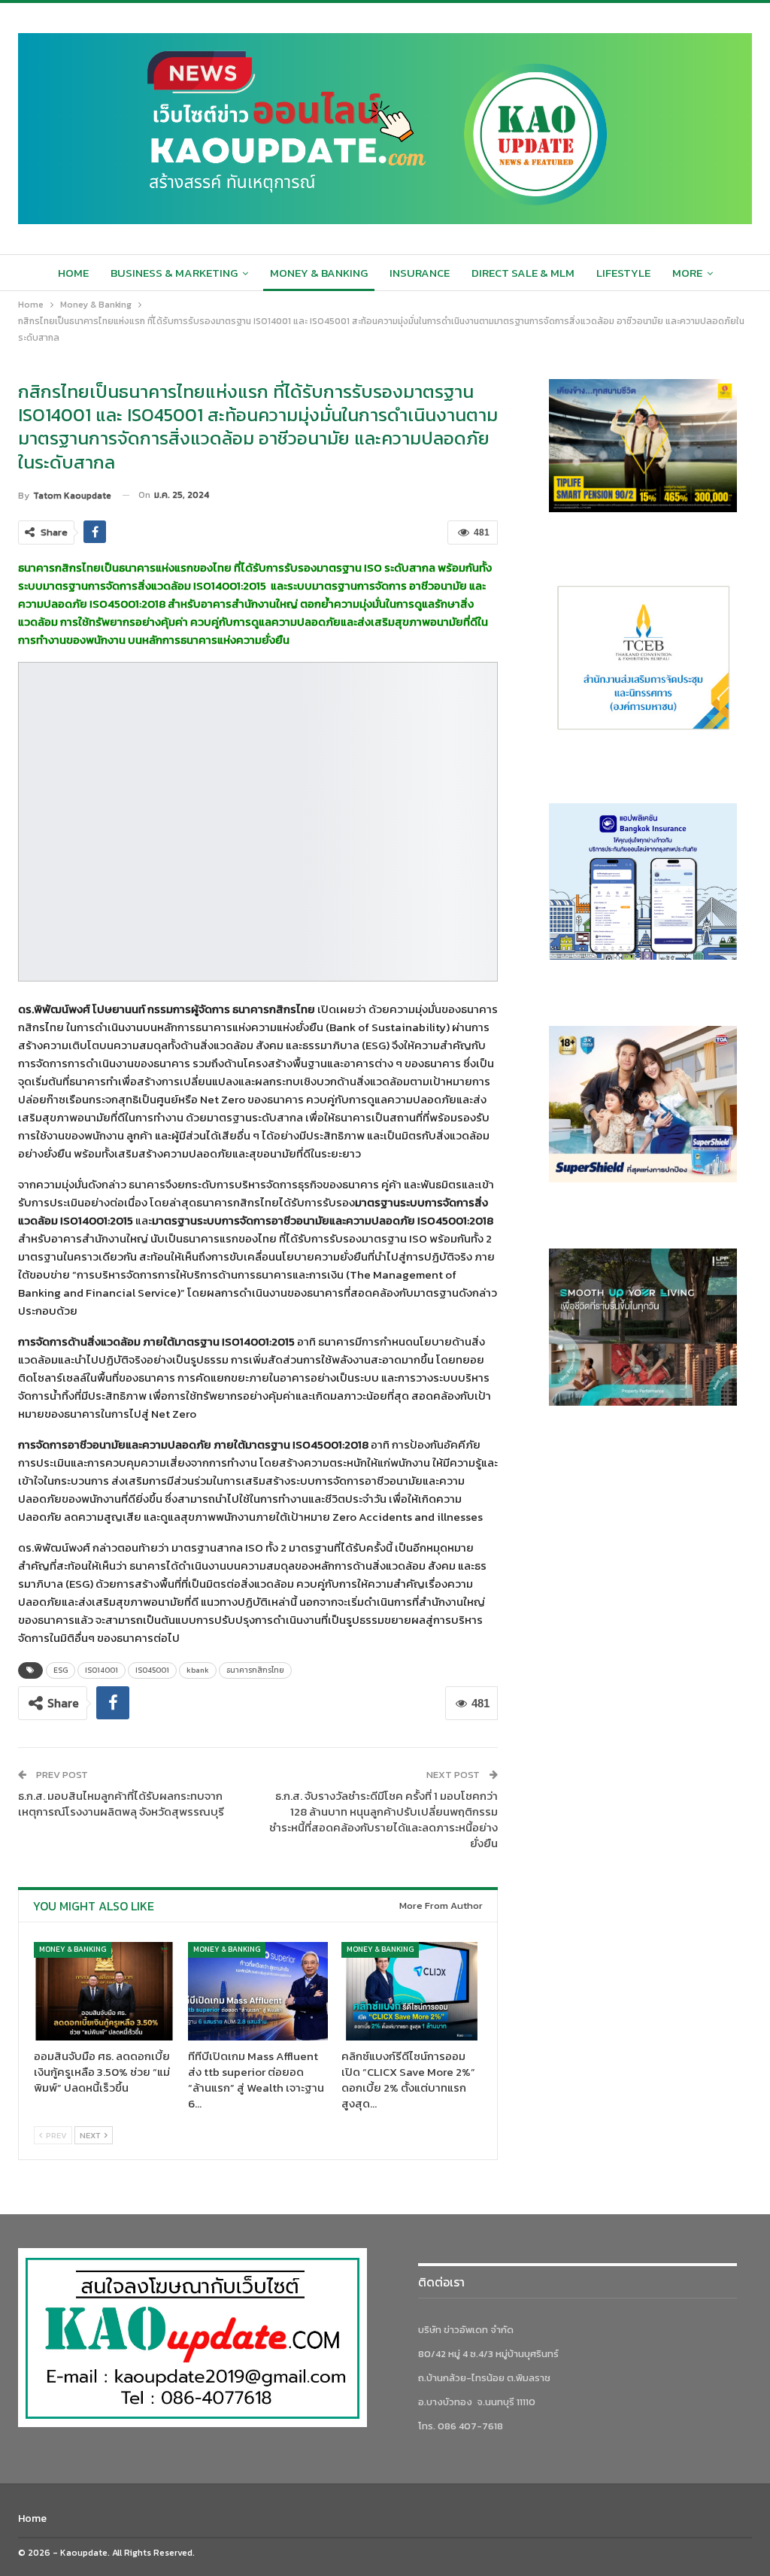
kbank (198, 1670)
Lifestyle (623, 273)
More (687, 273)
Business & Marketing (174, 273)
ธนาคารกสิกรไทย (255, 1670)
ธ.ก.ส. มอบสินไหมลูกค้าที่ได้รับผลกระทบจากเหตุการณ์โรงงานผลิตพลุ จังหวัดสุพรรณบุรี (121, 1804)
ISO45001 (152, 1670)
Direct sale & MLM (523, 273)
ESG (61, 1670)
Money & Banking (319, 273)
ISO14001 (102, 1670)
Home (73, 273)
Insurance (420, 273)
